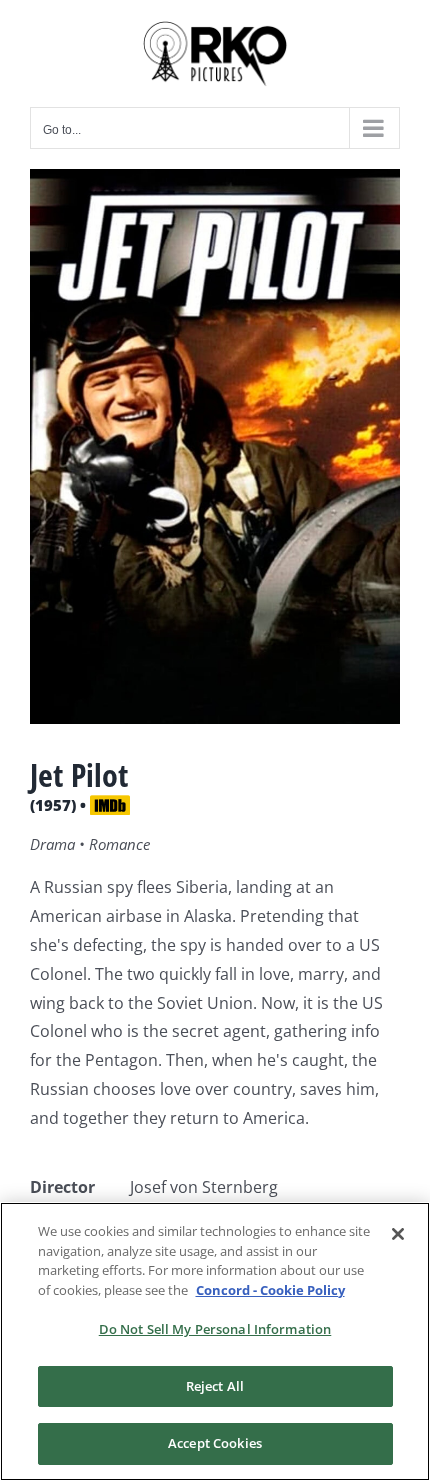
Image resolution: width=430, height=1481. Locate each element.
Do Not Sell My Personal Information (215, 1329)
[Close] (398, 1234)
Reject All (215, 1386)
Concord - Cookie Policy (270, 1290)
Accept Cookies (215, 1443)
